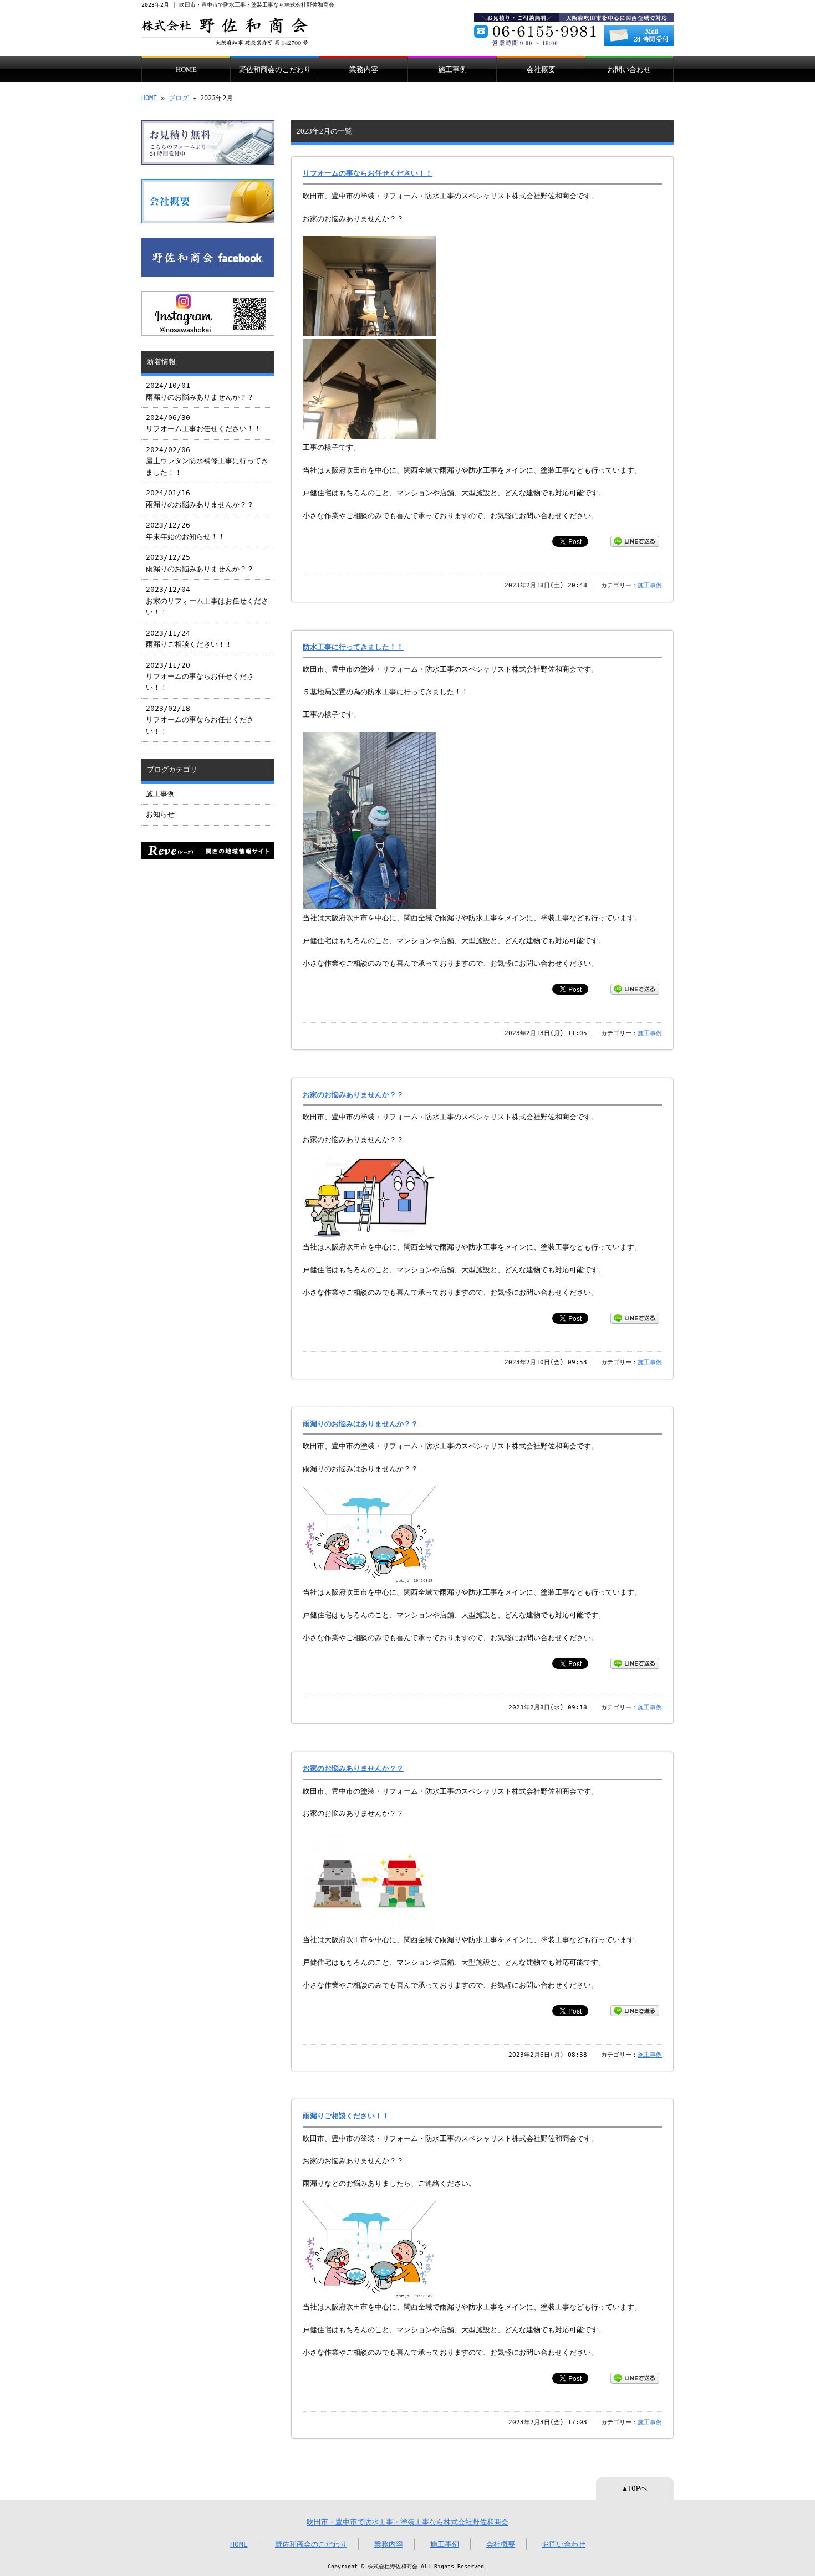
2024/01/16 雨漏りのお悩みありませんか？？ (200, 498)
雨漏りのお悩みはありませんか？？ (360, 1424)
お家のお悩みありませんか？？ (353, 1095)
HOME (186, 70)
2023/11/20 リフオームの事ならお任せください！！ (200, 677)
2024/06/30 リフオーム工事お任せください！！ (203, 423)
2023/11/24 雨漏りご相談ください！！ (189, 639)
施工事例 (452, 70)
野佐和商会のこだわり (275, 70)
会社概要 (541, 70)
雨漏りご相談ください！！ (346, 2116)
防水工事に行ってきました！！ (353, 647)
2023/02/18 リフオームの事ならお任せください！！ (200, 720)
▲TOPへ (635, 2488)
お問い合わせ (629, 70)
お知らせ (160, 814)
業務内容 (364, 70)
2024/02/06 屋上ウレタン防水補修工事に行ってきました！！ (207, 461)
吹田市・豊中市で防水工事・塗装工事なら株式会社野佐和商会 (407, 2522)
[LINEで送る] (635, 541)
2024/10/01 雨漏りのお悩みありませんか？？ (200, 391)
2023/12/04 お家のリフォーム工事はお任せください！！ (207, 601)
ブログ (179, 98)
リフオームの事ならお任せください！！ (368, 173)
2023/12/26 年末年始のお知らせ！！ (185, 531)
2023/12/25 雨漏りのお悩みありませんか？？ (200, 563)
